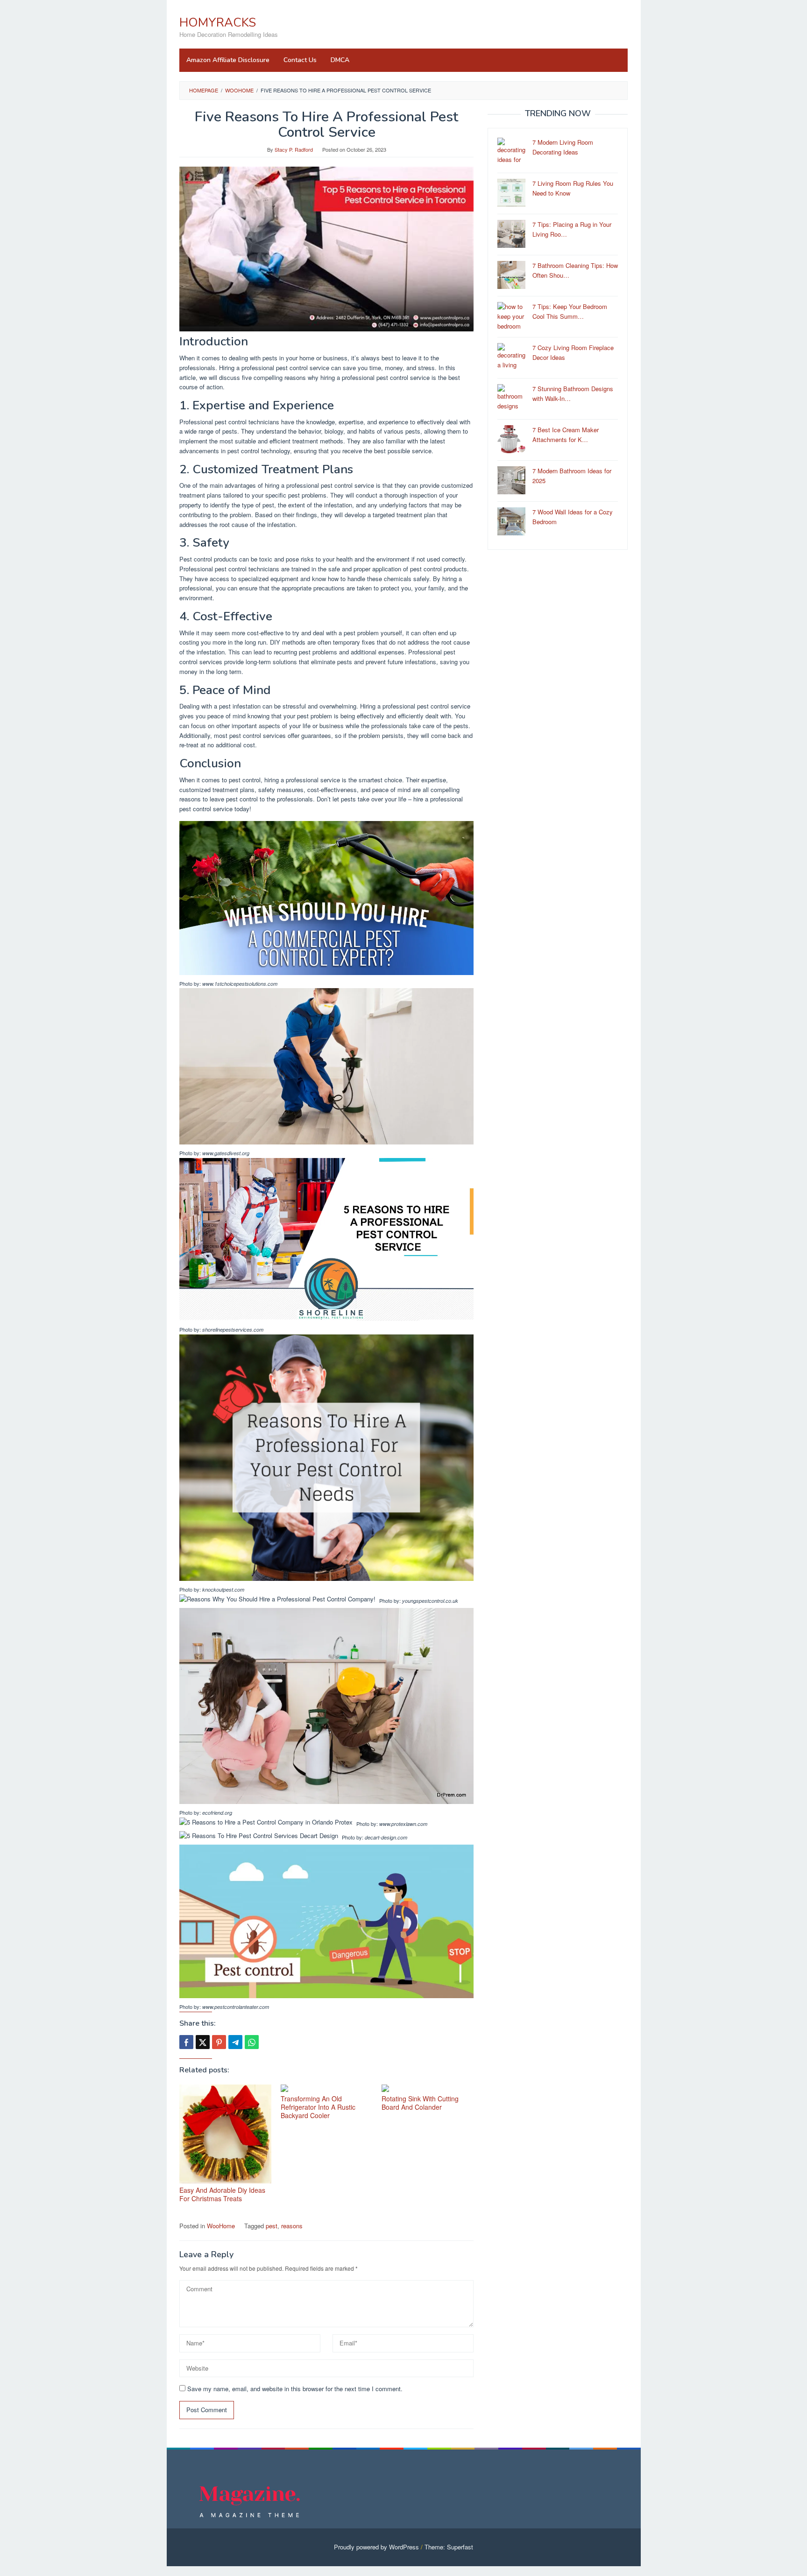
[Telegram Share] (235, 2042)
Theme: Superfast (449, 2547)
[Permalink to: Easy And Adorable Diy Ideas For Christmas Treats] (225, 2134)
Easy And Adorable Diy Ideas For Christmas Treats (222, 2194)
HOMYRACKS (218, 23)
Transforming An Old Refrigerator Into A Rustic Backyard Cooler (318, 2107)
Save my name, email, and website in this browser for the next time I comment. (295, 2389)
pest (272, 2226)
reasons (292, 2226)
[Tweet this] (203, 2042)
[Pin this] (219, 2042)
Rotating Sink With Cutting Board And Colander (420, 2103)
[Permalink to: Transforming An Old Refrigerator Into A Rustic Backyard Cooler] (327, 2088)
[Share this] (186, 2042)
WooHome (221, 2226)
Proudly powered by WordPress (376, 2547)
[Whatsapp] (252, 2042)
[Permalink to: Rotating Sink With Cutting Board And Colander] (428, 2088)
